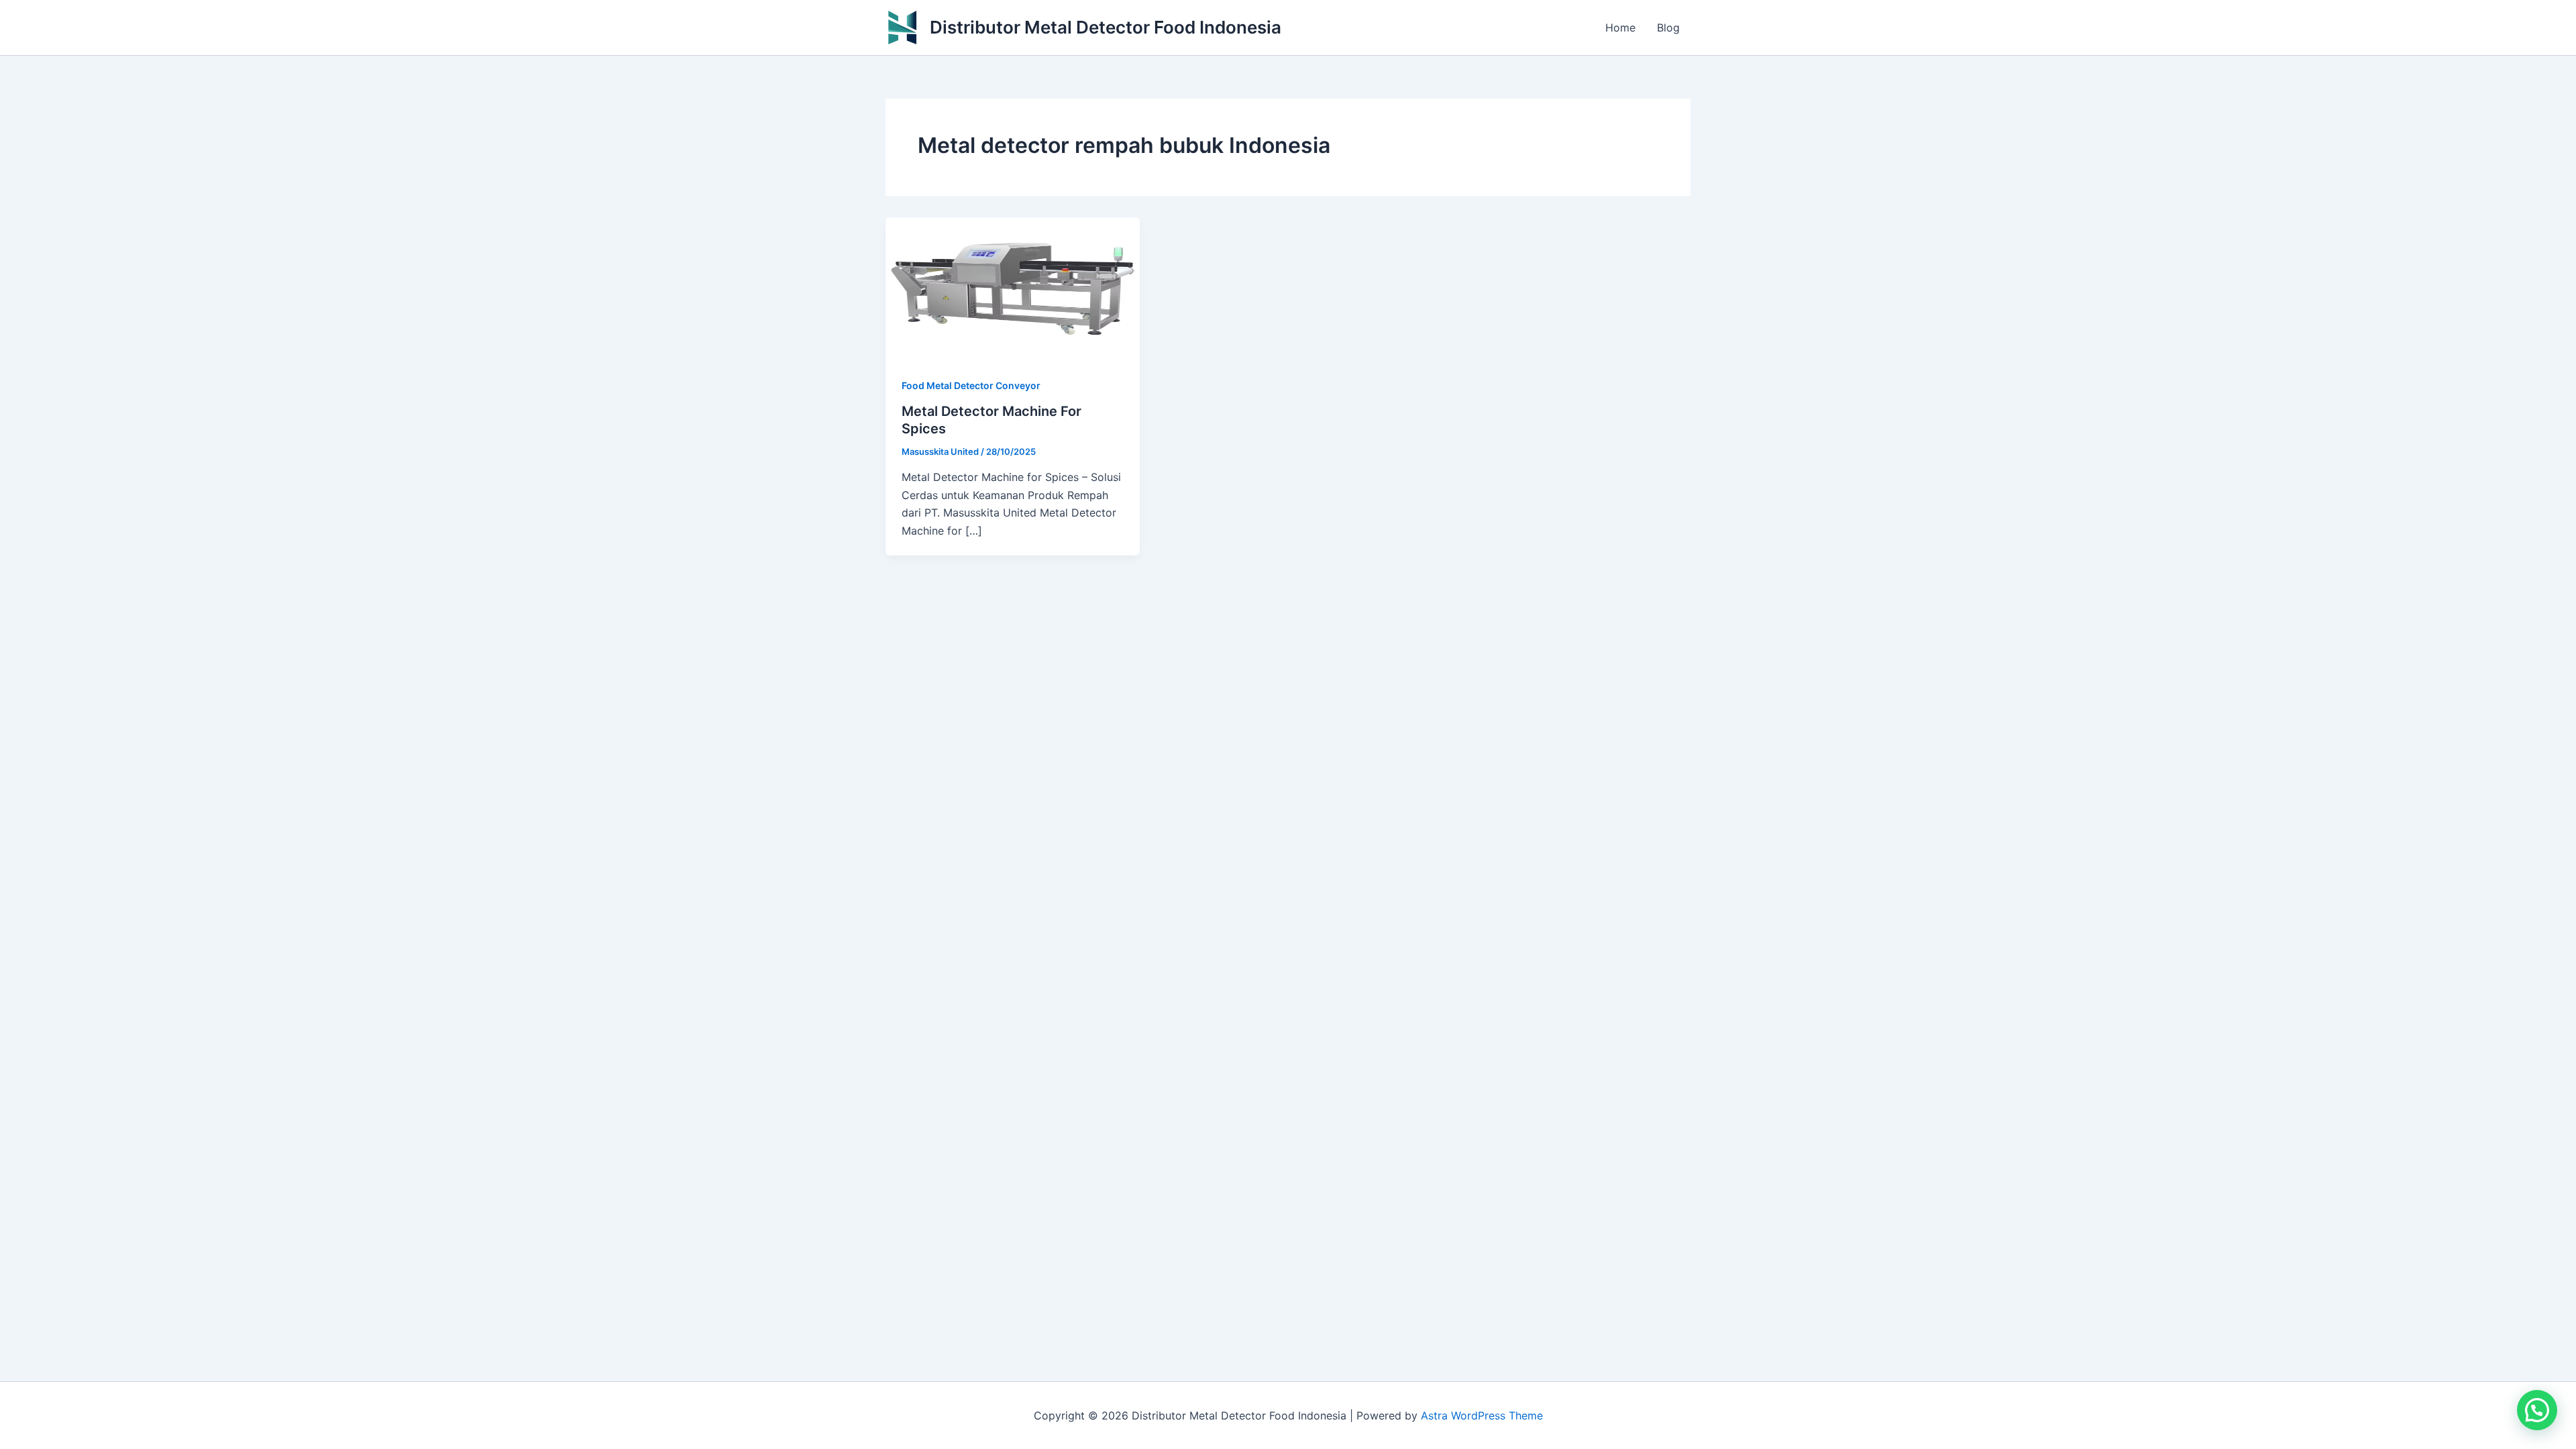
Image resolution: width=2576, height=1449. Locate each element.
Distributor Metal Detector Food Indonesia (1106, 27)
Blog (1668, 28)
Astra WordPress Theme (1482, 1415)
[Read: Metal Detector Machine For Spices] (1013, 288)
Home (1620, 28)
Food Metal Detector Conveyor (971, 385)
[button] (2537, 1410)
